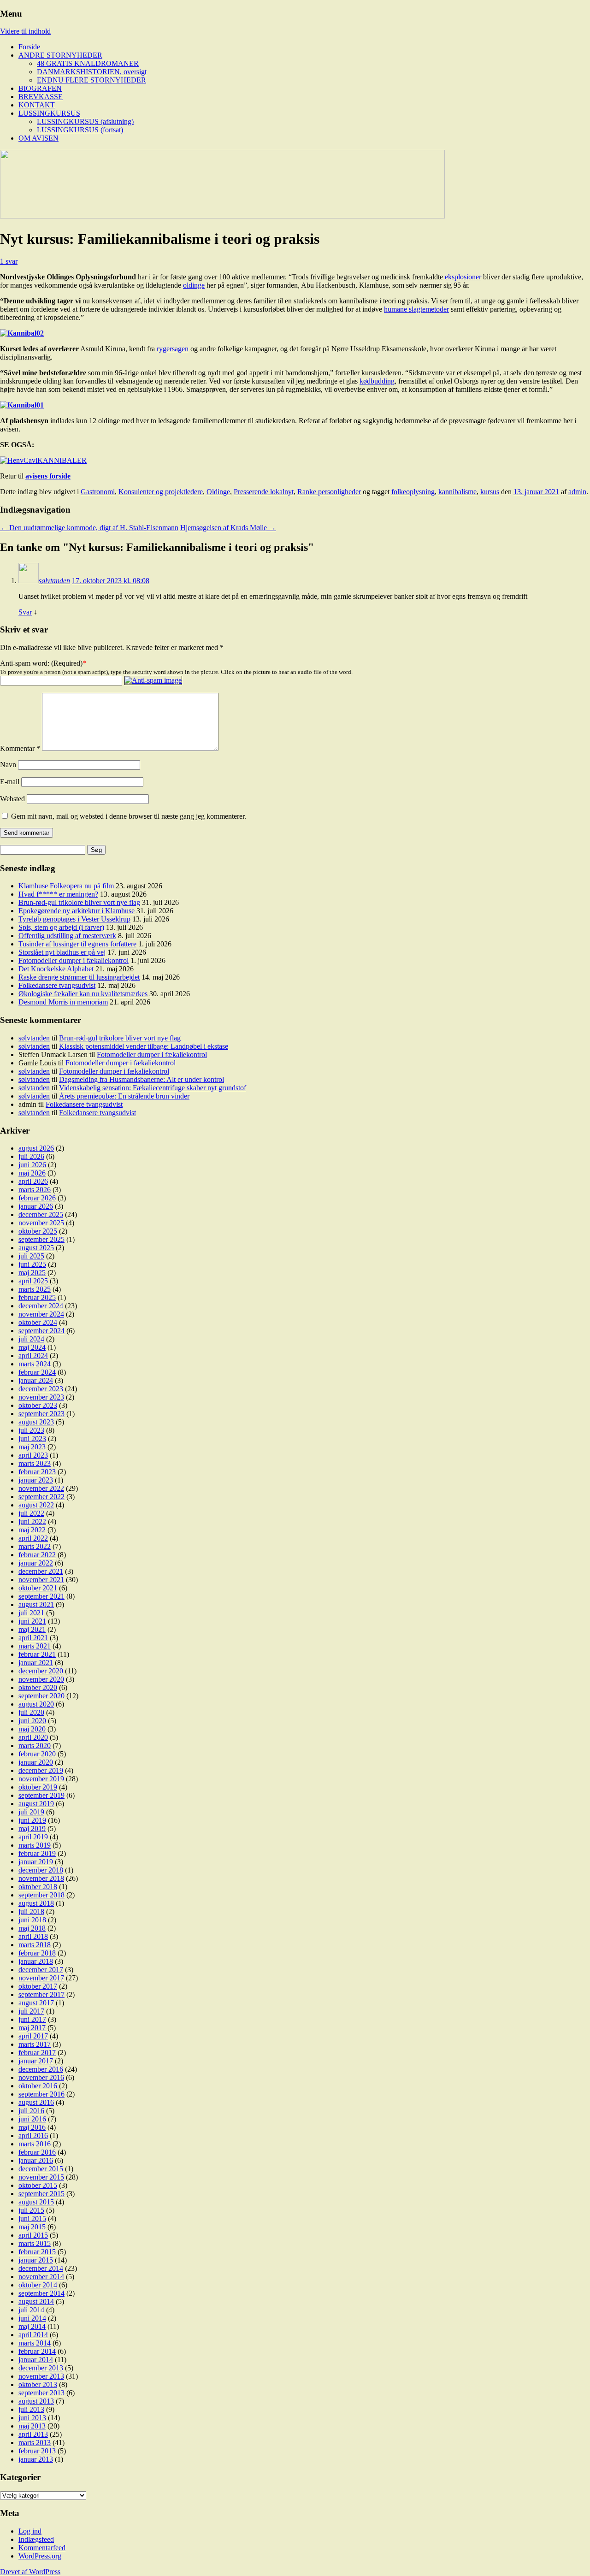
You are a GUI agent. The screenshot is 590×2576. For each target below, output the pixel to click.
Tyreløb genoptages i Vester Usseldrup (74, 919)
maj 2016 (32, 2127)
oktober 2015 (38, 2185)
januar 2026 (36, 1206)
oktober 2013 (38, 2384)
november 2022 (41, 1488)
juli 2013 (31, 2409)
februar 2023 (37, 1472)
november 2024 (41, 1314)
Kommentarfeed (42, 2548)
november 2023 (41, 1397)
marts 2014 (35, 2343)
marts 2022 (35, 1546)
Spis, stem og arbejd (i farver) (61, 927)
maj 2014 (32, 2326)
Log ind (30, 2531)
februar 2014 (37, 2351)
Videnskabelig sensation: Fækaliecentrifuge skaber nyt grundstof (153, 1088)
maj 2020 (32, 1729)
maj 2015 (32, 2227)
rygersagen (173, 349)
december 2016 (41, 2069)
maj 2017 (32, 2028)
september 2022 (41, 1497)
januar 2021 (36, 1663)
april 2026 (33, 1181)
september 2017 (41, 1994)
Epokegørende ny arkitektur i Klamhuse (77, 911)
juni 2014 (32, 2318)
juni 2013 (32, 2418)
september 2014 (41, 2293)
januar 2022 (36, 1563)
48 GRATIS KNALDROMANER (88, 63)
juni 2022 (32, 1521)
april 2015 (33, 2235)
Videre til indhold (25, 31)
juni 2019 (32, 1820)
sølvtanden (54, 581)
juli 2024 (31, 1339)
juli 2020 (31, 1712)
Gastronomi (98, 492)
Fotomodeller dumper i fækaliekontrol (74, 960)
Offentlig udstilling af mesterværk (67, 936)
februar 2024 (37, 1372)
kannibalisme (457, 492)
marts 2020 (35, 1746)
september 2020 (41, 1696)
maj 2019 (32, 1829)
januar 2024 (36, 1380)
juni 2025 (32, 1264)
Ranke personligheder (329, 492)
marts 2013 (35, 2443)
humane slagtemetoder (416, 309)
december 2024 (41, 1306)
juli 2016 (31, 2111)
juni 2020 (32, 1721)
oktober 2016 (38, 2086)
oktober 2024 (38, 1322)
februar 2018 (37, 1953)
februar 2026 (37, 1198)
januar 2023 (36, 1480)
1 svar (9, 261)
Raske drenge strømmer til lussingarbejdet (79, 977)
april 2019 (33, 1837)
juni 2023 (32, 1439)
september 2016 (41, 2094)
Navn (8, 765)
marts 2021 (35, 1646)
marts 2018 (35, 1945)
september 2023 (41, 1414)
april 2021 (33, 1638)
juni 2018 (32, 1920)
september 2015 (41, 2194)
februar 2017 (37, 2053)
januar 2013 (36, 2459)
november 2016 (41, 2077)
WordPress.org (40, 2556)
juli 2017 (31, 2011)
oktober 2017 (38, 1986)
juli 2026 (31, 1156)
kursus (490, 492)
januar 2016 (36, 2160)
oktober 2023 (38, 1405)
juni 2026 (32, 1165)
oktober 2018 (38, 1887)
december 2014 (41, 2268)
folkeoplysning (413, 492)
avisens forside (48, 476)
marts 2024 (35, 1364)
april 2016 (33, 2136)
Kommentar (20, 748)
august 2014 (36, 2301)
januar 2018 (36, 1961)
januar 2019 (36, 1862)
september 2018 (41, 1895)
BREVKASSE (41, 97)
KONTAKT (37, 105)
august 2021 (36, 1604)
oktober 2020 (38, 1687)
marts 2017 (35, 2044)
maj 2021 (32, 1629)
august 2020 (36, 1704)
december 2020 (41, 1671)
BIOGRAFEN (40, 88)
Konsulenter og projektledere (161, 492)
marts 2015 (35, 2243)
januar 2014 (36, 2360)
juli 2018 (31, 1911)
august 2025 (36, 1248)
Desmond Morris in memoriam (63, 1002)
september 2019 (41, 1795)
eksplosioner (463, 277)
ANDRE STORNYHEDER (60, 55)
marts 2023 (35, 1463)
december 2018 (41, 1870)
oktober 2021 (38, 1588)
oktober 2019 (38, 1787)
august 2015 (36, 2202)
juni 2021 (32, 1621)
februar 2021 (37, 1654)
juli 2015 (31, 2210)
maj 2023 (32, 1447)
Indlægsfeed (36, 2539)
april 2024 (33, 1356)
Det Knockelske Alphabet (56, 969)
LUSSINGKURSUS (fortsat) (80, 130)
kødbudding (377, 381)
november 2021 (41, 1580)
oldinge (194, 285)
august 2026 (36, 1148)
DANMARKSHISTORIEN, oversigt (92, 72)
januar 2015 (36, 2260)
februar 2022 (37, 1555)
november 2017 (41, 1978)
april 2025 (33, 1281)
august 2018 (36, 1903)
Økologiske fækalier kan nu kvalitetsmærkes (83, 994)
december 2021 (41, 1571)
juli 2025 (31, 1256)
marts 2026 (35, 1190)
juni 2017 (32, 2019)
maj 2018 (32, 1928)
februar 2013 (37, 2451)
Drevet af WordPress (30, 2572)
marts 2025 (35, 1289)
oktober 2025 (38, 1231)
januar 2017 (36, 2061)
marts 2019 (35, 1845)
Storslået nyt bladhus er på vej (62, 952)
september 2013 (41, 2393)
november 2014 (41, 2277)
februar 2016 (37, 2152)
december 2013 (41, 2368)
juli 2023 (31, 1430)
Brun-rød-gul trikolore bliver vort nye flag (79, 902)
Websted (12, 799)
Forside (29, 47)
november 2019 (41, 1779)
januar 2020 (36, 1762)
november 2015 (41, 2177)
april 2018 (33, 1936)
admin (577, 492)
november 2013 (41, 2376)
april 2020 (33, 1737)
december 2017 (41, 1970)
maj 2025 (32, 1273)
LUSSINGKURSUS (49, 113)
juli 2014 (31, 2310)
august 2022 (36, 1505)
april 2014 (33, 2335)
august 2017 (36, 2003)
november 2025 (41, 1223)
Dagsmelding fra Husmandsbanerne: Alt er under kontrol (142, 1079)
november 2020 (41, 1679)
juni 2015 (32, 2219)
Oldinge (218, 492)
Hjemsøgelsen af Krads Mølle (228, 528)
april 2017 (33, 2036)
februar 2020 (37, 1754)
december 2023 (41, 1389)
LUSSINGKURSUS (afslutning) (85, 121)
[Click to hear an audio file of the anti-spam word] (153, 680)
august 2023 (36, 1422)
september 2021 (41, 1596)
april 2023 (33, 1455)
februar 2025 (37, 1297)
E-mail (10, 782)
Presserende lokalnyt (264, 492)
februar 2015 (37, 2252)
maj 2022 (32, 1530)
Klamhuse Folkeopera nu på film (66, 886)
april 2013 (33, 2434)
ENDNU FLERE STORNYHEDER (91, 80)
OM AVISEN (38, 138)
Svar (25, 612)
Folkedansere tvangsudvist (57, 985)
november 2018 (41, 1878)
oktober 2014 (38, 2285)
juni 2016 (32, 2119)
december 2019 (41, 1770)
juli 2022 (31, 1513)
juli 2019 (31, 1812)
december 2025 (41, 1214)
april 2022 (33, 1538)
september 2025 (41, 1239)
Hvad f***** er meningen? (58, 894)
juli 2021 (31, 1613)
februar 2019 (37, 1853)
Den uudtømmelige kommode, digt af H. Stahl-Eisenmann (89, 528)
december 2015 (41, 2169)
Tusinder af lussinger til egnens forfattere (77, 944)
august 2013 (36, 2401)
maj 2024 (32, 1347)
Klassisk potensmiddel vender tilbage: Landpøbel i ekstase (144, 1046)
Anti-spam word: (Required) (41, 663)
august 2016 (36, 2102)
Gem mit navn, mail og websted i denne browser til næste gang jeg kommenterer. (129, 816)
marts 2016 (35, 2144)
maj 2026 (32, 1173)
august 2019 (36, 1804)
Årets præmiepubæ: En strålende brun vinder (124, 1096)
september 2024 (41, 1331)
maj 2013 (32, 2426)
